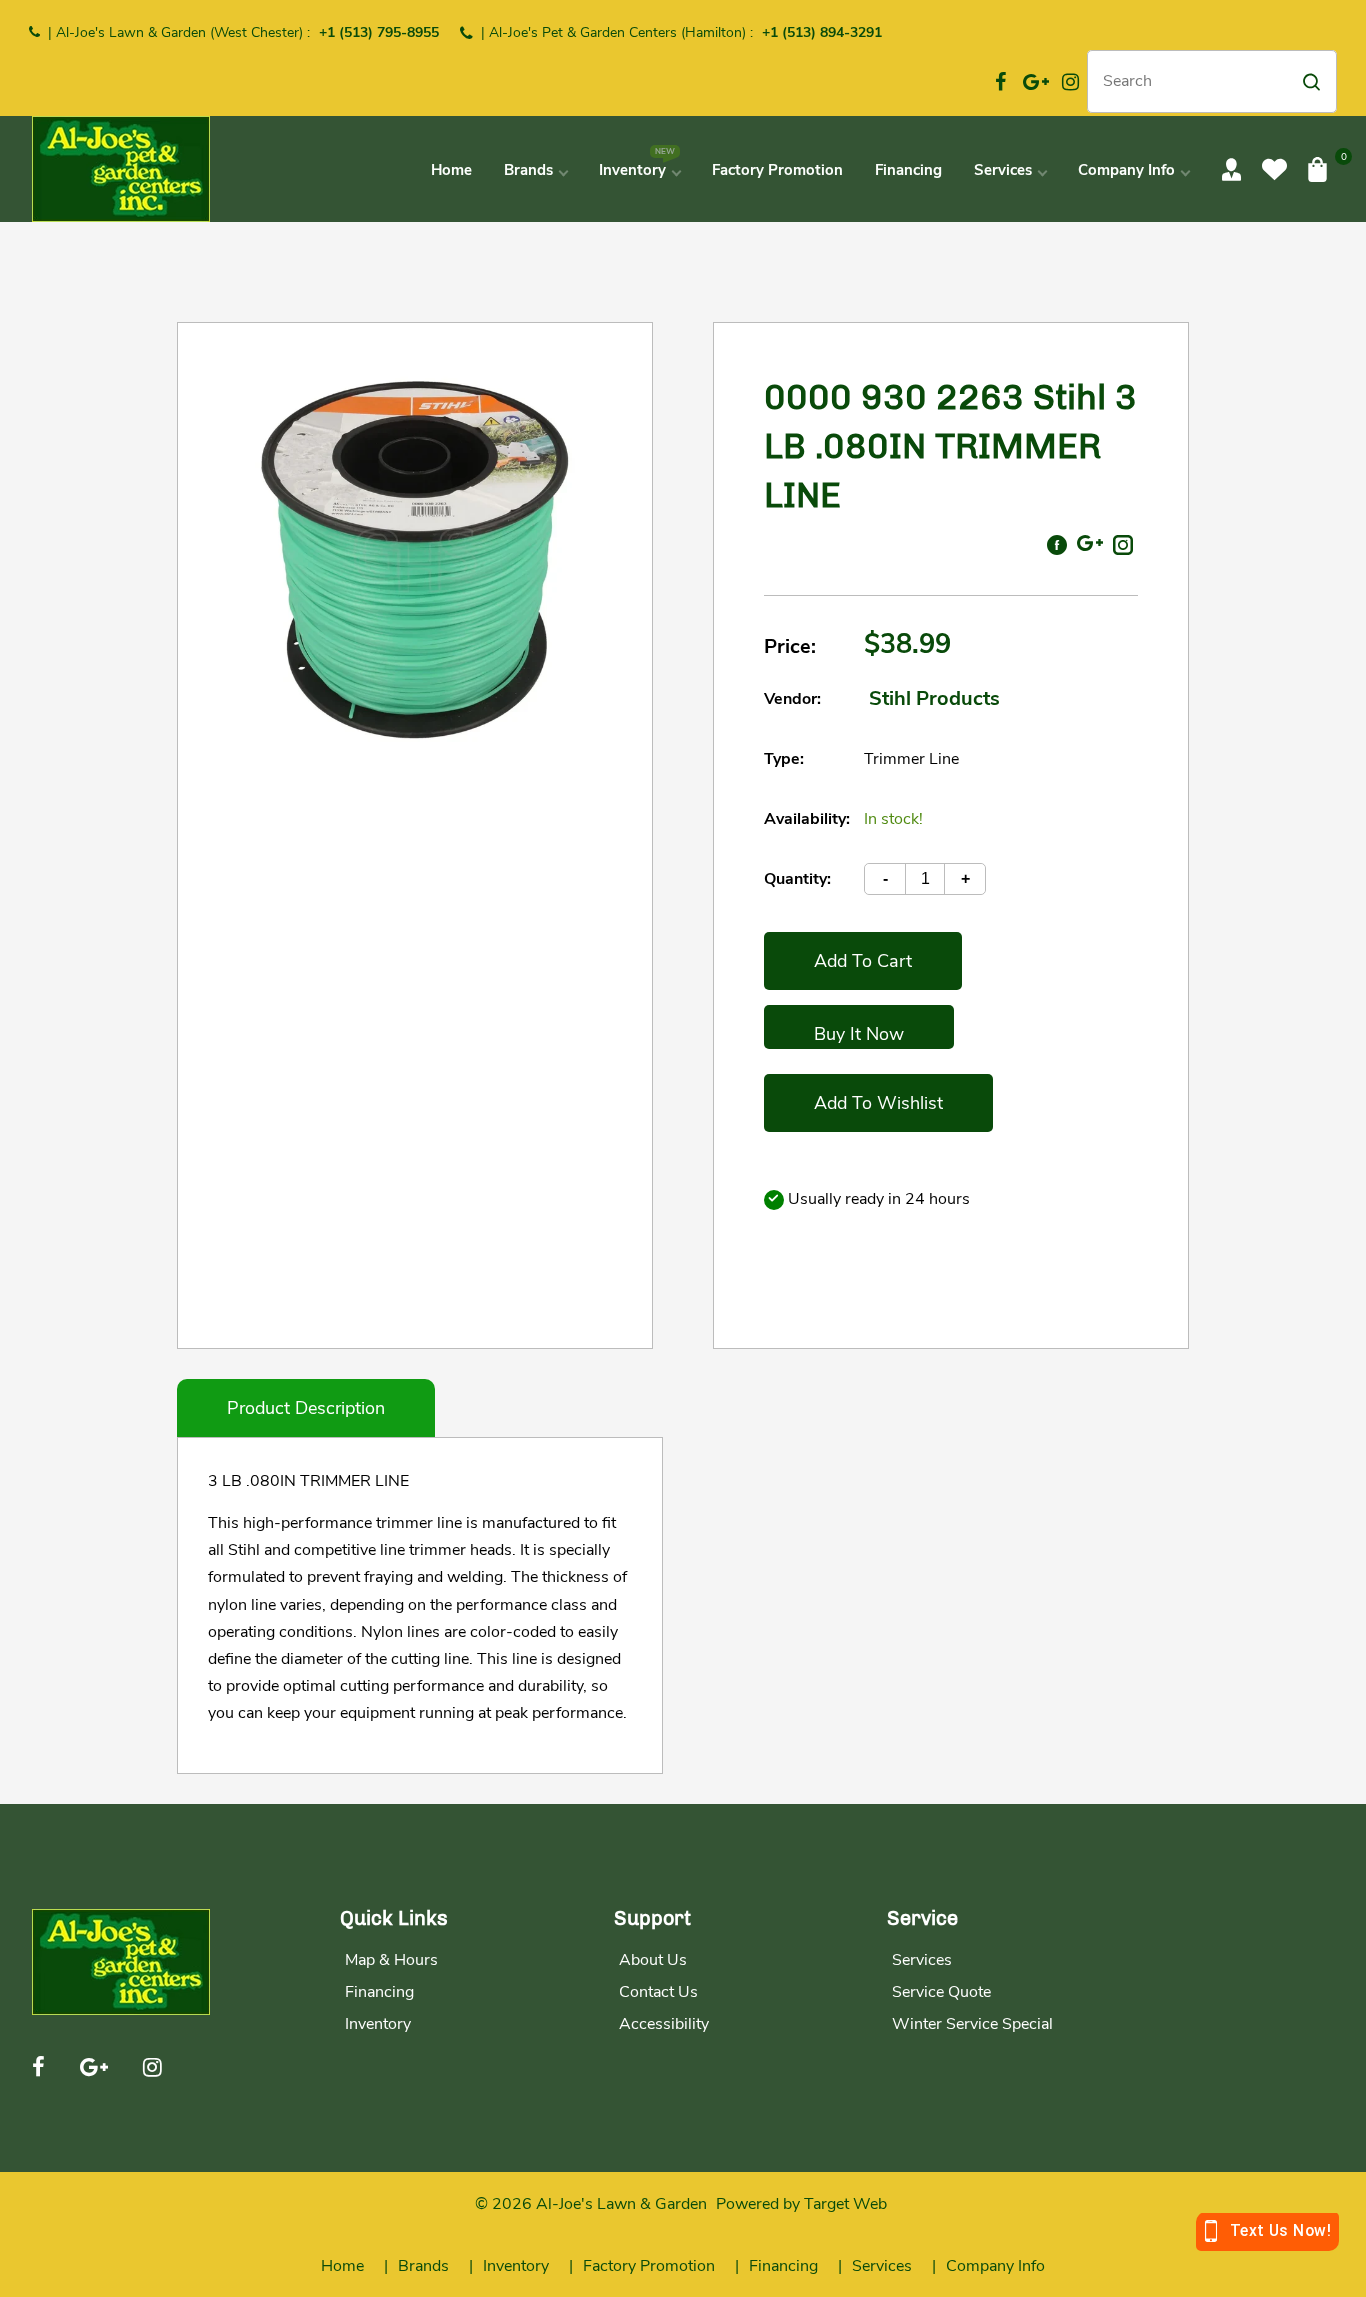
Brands (423, 2266)
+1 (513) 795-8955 (379, 32)
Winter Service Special (972, 2024)
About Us (653, 1960)
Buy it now (859, 1034)
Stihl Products (934, 698)
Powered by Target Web (801, 2204)
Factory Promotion (649, 2266)
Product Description (306, 1408)
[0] (1317, 169)
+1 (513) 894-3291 (822, 32)
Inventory (378, 2024)
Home (342, 2266)
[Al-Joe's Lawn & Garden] (121, 167)
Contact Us (658, 1992)
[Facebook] (1001, 82)
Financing (379, 1992)
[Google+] (1036, 82)
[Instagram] (1071, 82)
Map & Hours (391, 1960)
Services (922, 1960)
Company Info (995, 2266)
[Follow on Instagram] (1123, 543)
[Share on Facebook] (1057, 543)
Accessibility (664, 2024)
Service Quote (941, 1992)
